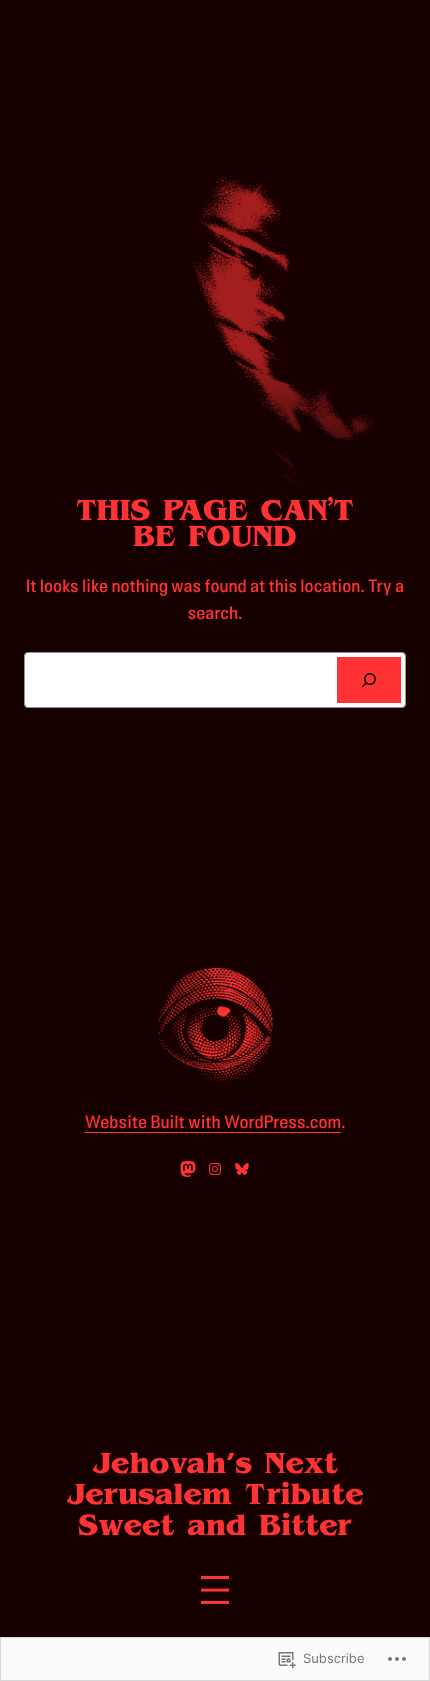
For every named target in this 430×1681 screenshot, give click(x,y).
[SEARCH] (369, 680)
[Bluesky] (242, 1169)
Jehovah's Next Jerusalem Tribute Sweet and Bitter (214, 1494)
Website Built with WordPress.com (213, 1123)
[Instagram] (215, 1169)
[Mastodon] (188, 1169)
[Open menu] (215, 1590)
